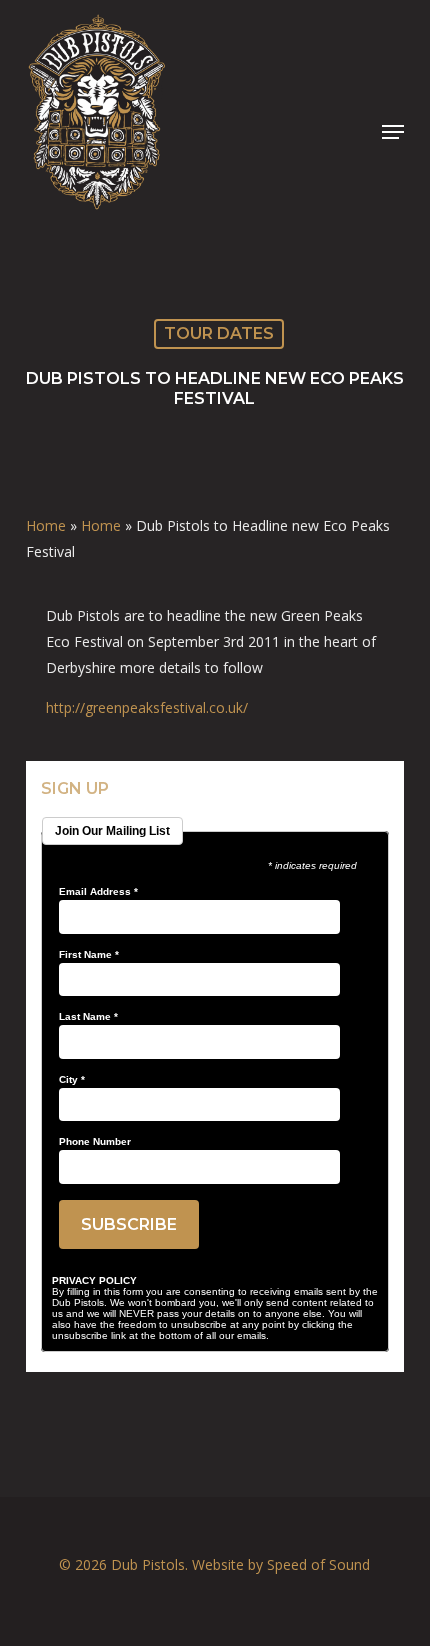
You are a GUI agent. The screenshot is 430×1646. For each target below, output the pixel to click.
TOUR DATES (219, 333)
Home (46, 525)
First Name (89, 955)
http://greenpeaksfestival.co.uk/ (147, 707)
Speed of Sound (318, 1564)
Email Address (98, 892)
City (72, 1080)
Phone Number (95, 1142)
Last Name (88, 1017)
